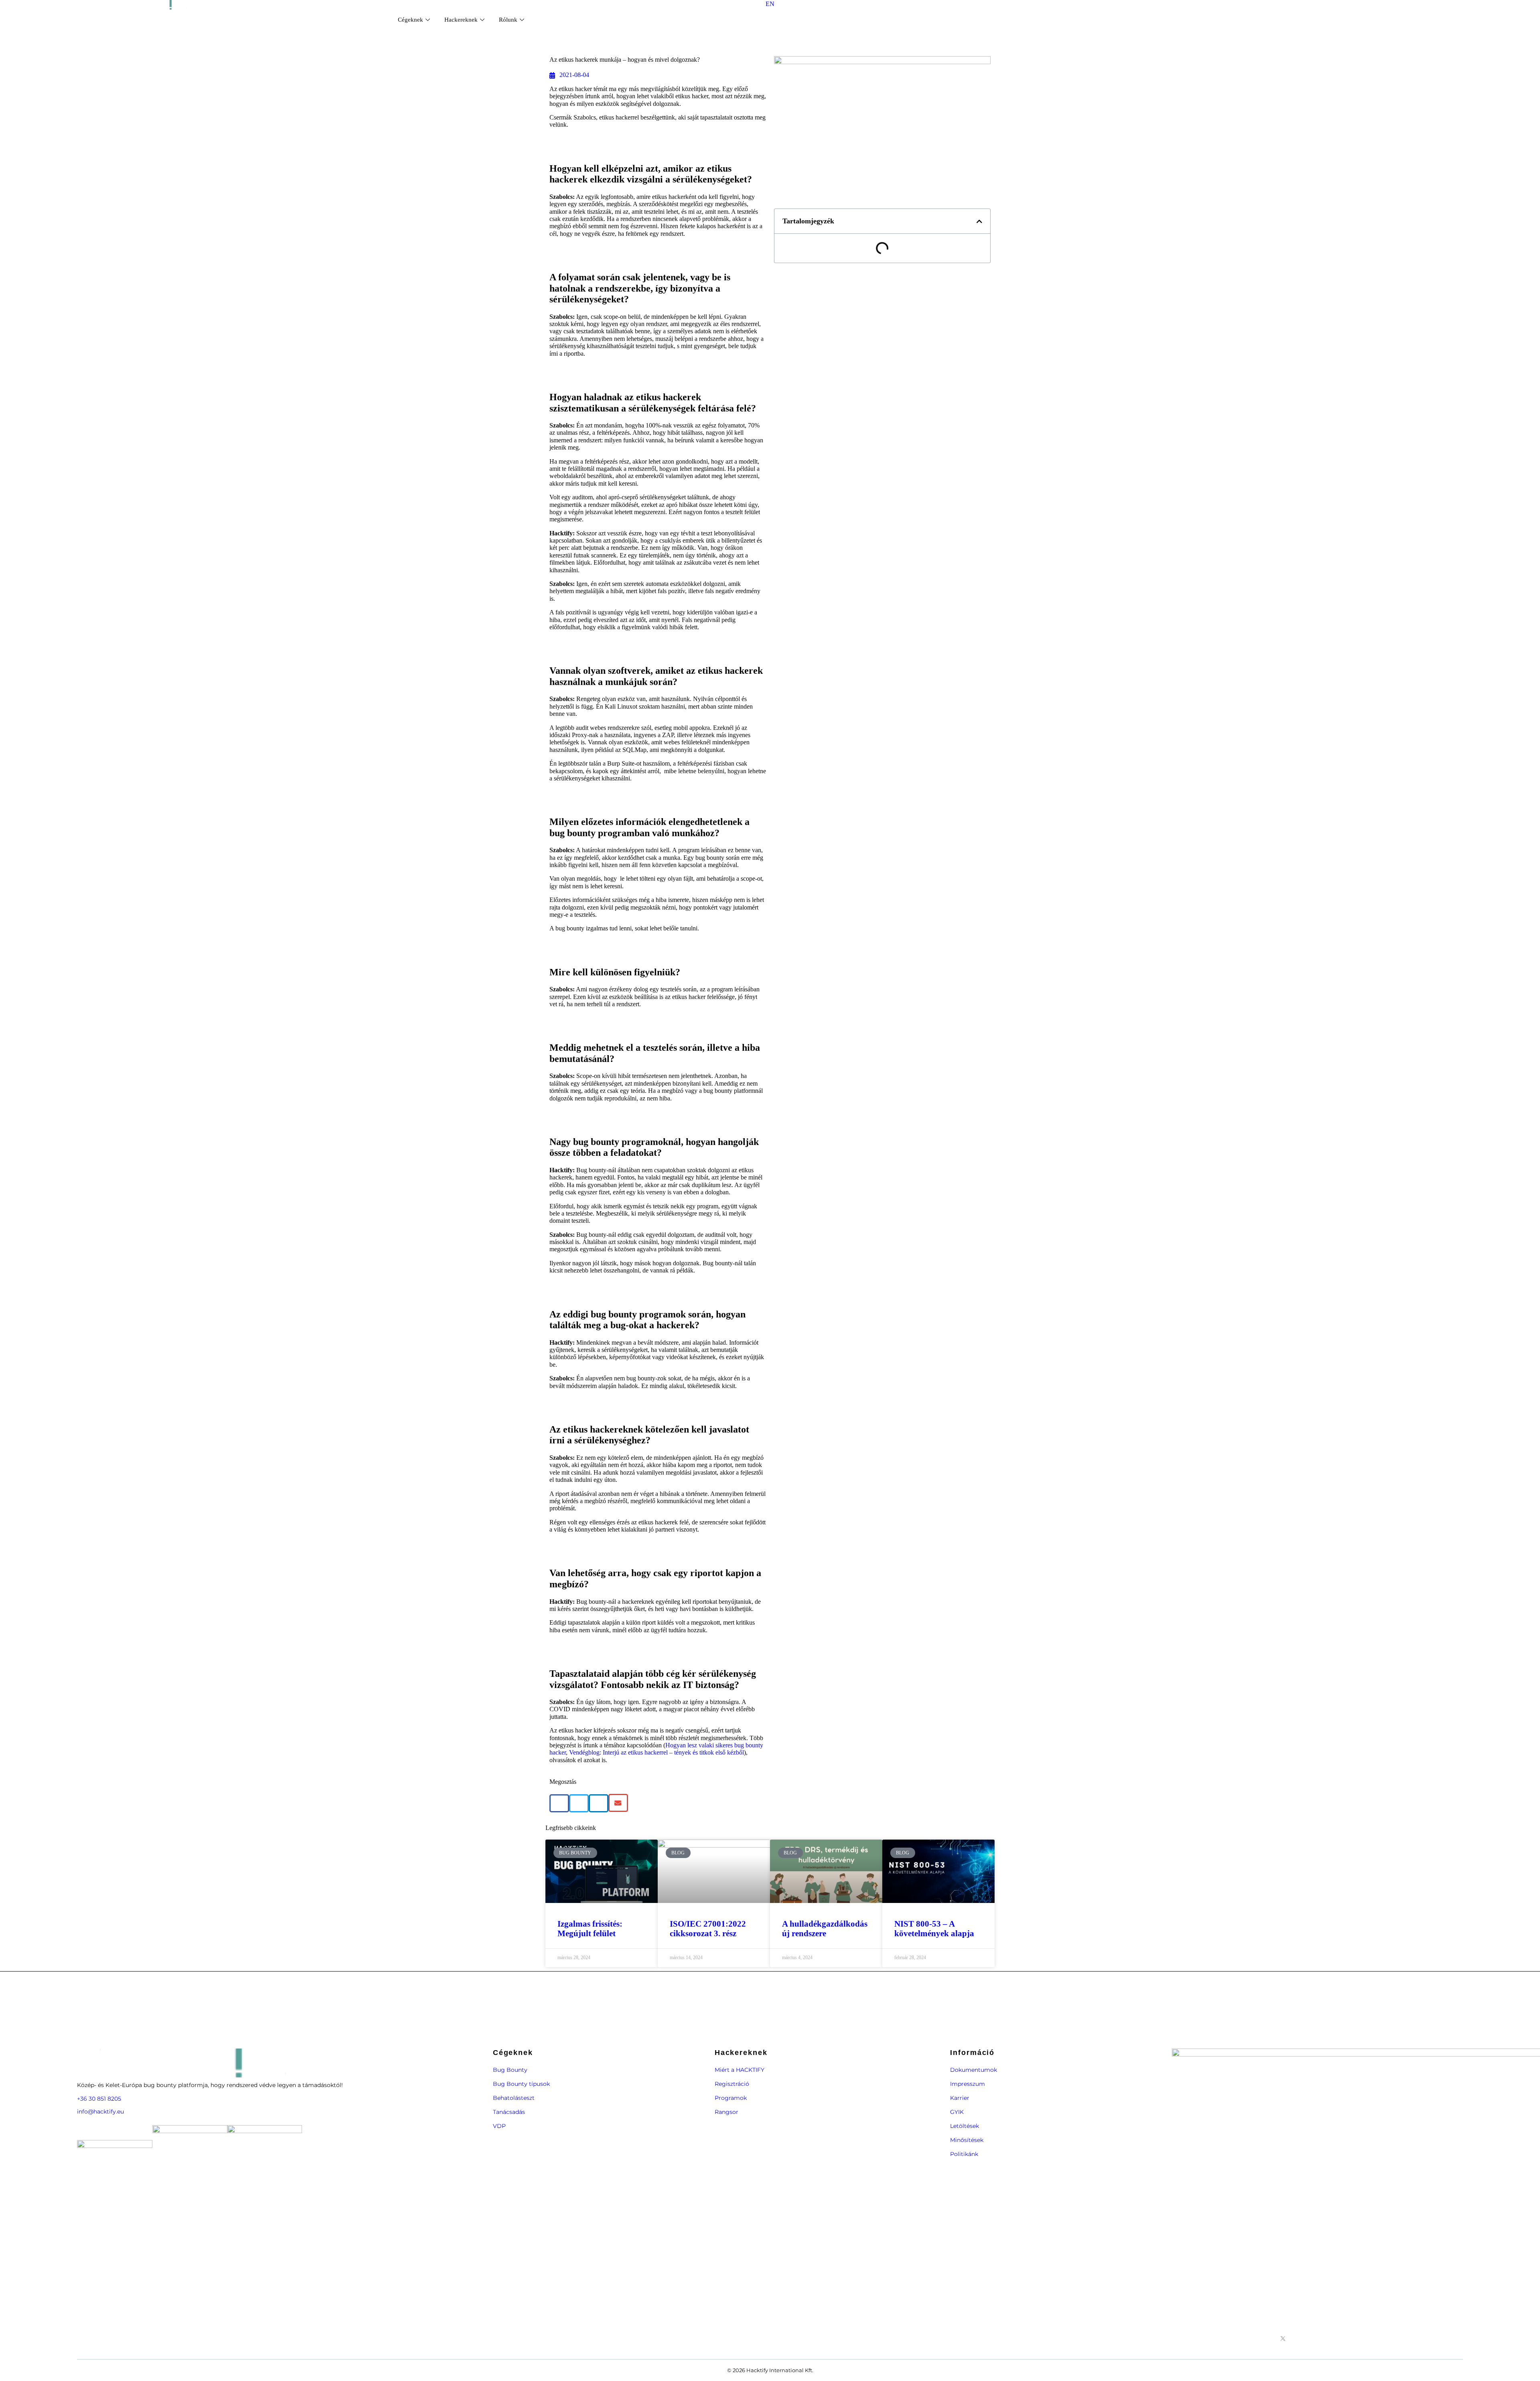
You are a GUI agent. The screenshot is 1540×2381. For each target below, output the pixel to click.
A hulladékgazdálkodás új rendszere (825, 1929)
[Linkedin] (1310, 2338)
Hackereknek (461, 20)
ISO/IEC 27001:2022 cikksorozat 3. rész (708, 1929)
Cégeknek (410, 20)
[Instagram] (1297, 2338)
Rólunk (508, 20)
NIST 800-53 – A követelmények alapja (934, 1929)
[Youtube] (1324, 2338)
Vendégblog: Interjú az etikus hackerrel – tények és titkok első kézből (657, 1752)
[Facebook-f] (1269, 2338)
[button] (559, 1803)
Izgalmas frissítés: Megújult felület (590, 1929)
